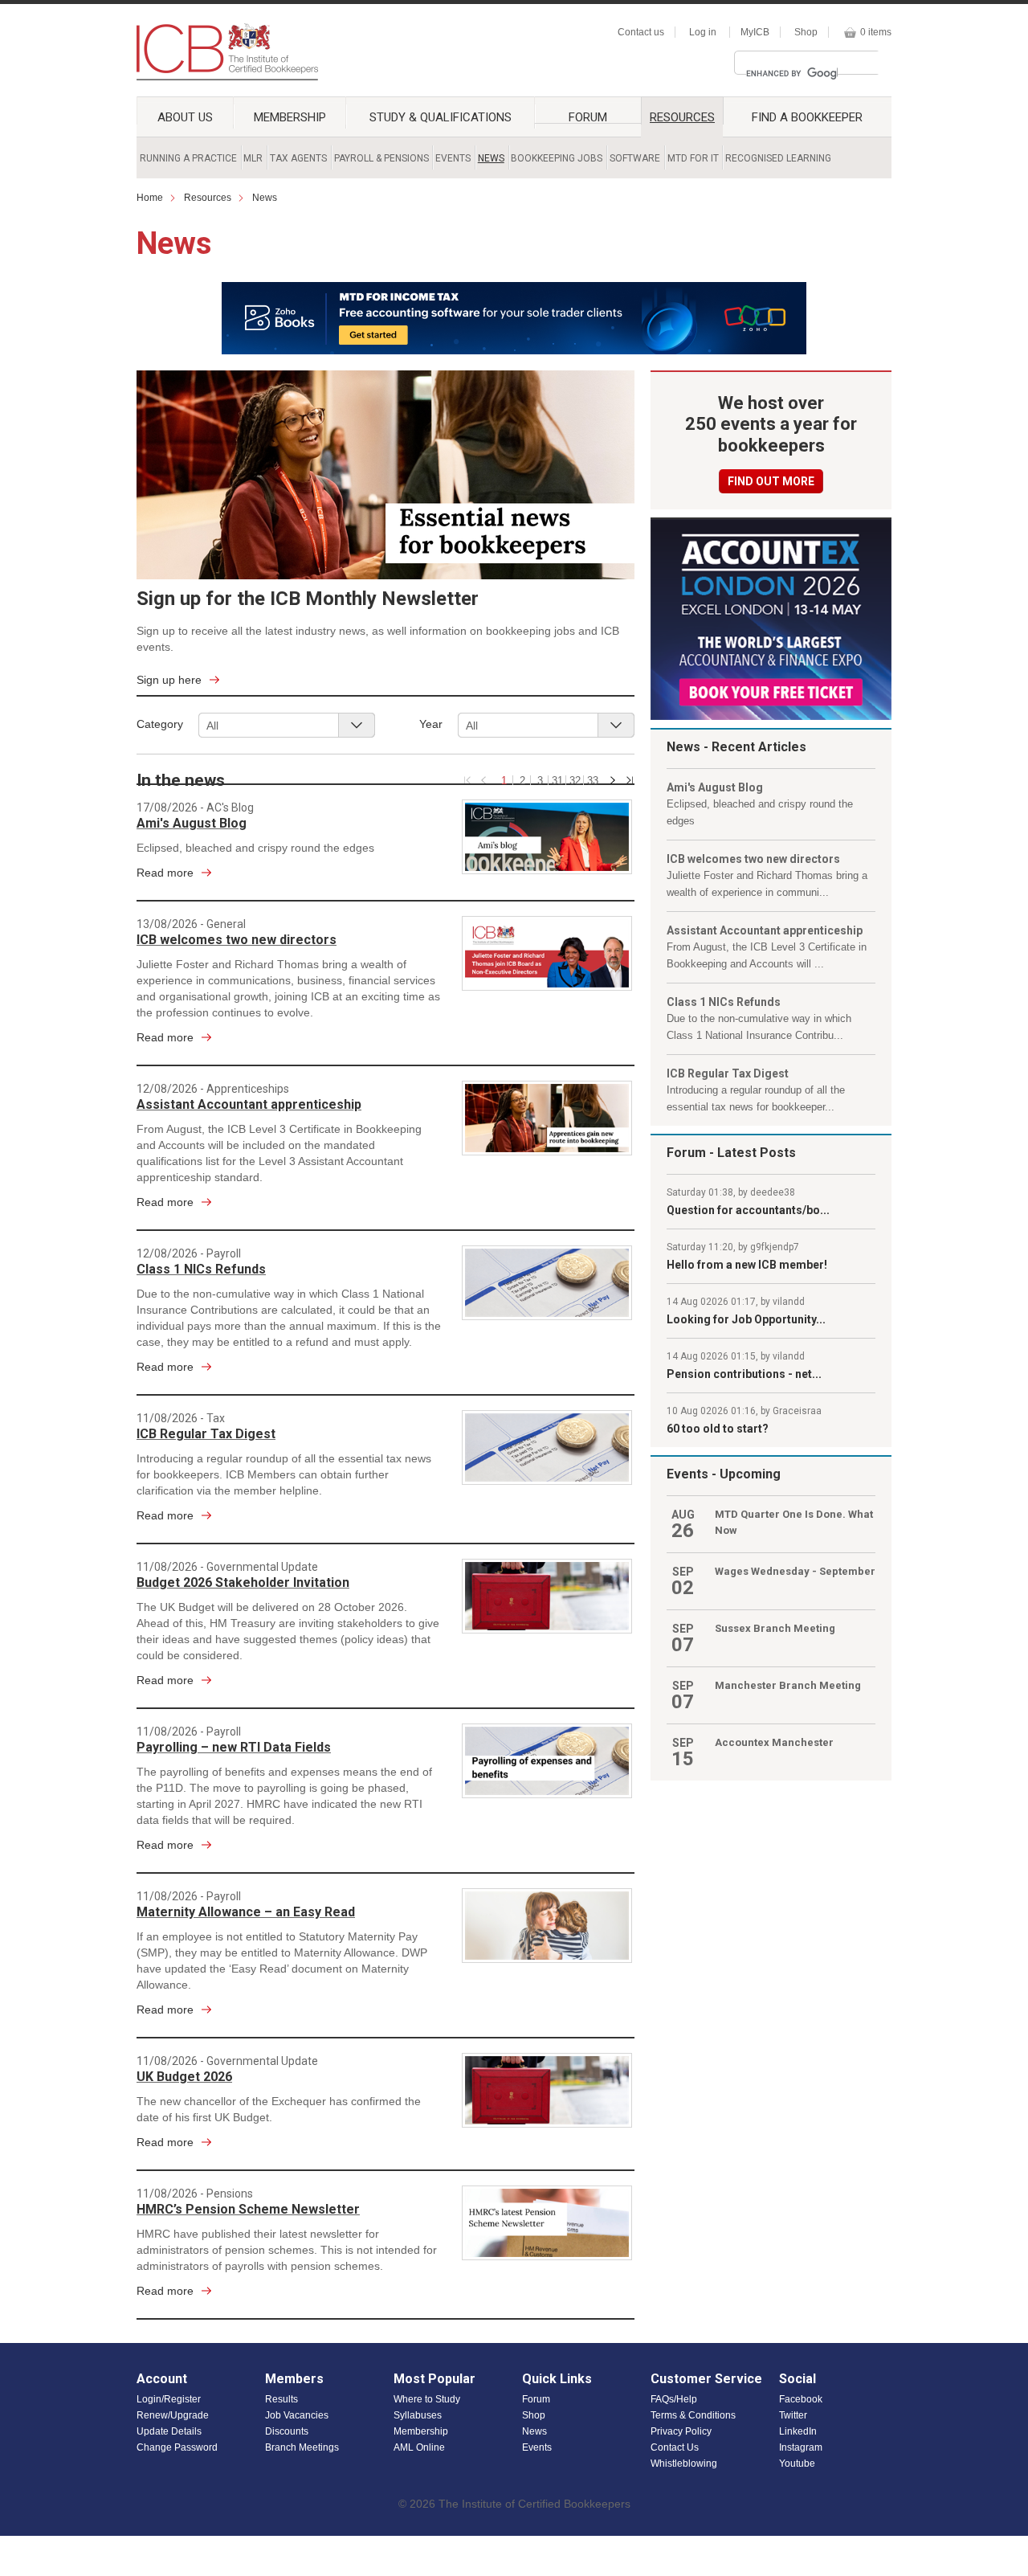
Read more (165, 873)
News (491, 158)
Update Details (169, 2431)
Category (160, 724)
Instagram (801, 2447)
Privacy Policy (681, 2431)
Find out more (771, 481)
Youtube (797, 2464)
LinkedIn (798, 2431)
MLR (253, 158)
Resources (682, 117)
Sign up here (169, 680)
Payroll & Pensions (381, 158)
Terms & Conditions (693, 2415)
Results (281, 2399)
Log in (703, 32)
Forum (588, 117)
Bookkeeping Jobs (557, 158)
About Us (185, 117)
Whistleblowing (684, 2464)
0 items (876, 32)
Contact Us (675, 2447)
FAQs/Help (674, 2399)
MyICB (755, 32)
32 (575, 780)
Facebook (801, 2399)
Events (453, 158)
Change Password (177, 2447)
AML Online (419, 2447)
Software (635, 158)
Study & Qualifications (441, 117)
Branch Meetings (302, 2447)
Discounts (287, 2431)
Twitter (793, 2415)
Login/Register (169, 2399)
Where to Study (427, 2399)
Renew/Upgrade (173, 2415)
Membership (290, 117)
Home (150, 198)
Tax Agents (298, 158)
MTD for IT (693, 158)
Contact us (641, 32)
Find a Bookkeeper (807, 117)
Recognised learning (778, 158)
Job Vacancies (297, 2415)
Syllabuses (418, 2415)
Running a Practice (188, 158)
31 (557, 780)
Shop (806, 32)
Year (431, 724)
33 (593, 780)
